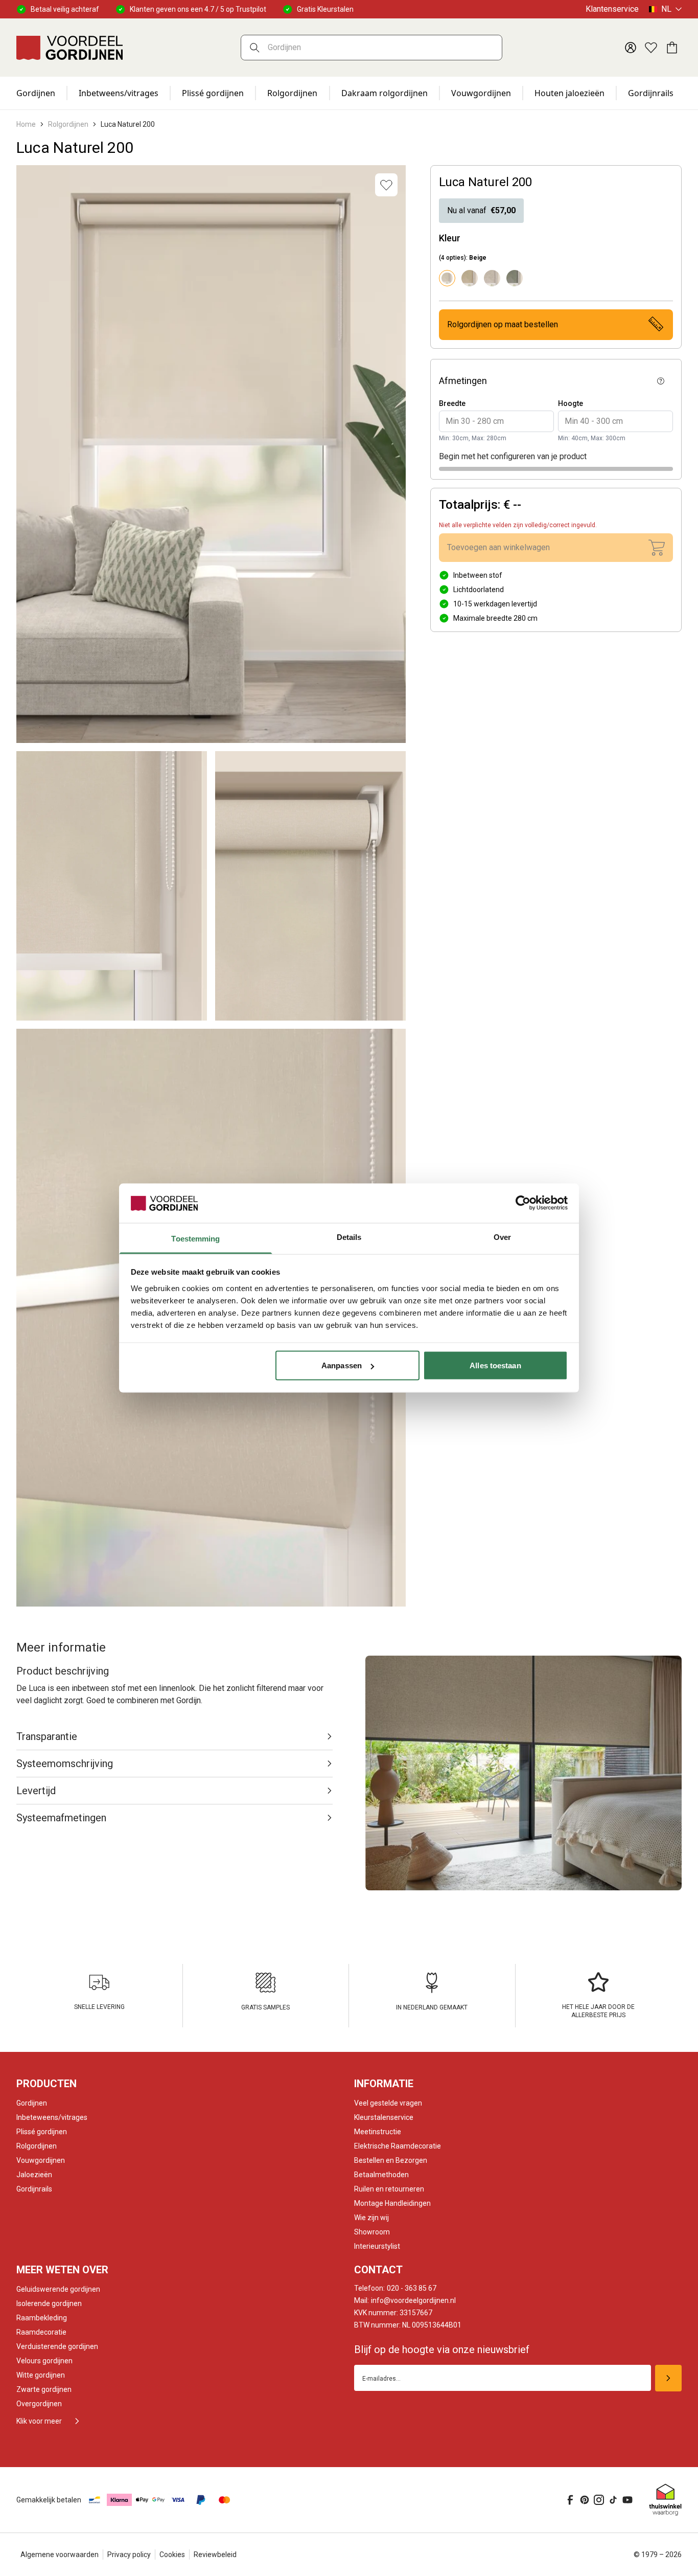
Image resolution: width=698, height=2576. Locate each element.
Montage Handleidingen (392, 2203)
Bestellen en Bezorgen (391, 2160)
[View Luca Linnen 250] (492, 278)
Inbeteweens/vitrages (52, 2117)
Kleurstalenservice (384, 2117)
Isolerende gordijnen (49, 2303)
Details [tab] (349, 1237)
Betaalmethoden (381, 2175)
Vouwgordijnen (481, 93)
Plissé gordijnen (213, 93)
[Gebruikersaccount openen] (631, 48)
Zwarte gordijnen (44, 2389)
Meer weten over (62, 2270)
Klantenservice (612, 9)
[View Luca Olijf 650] (515, 278)
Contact (378, 2270)
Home (26, 124)
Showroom (372, 2232)
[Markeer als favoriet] (386, 185)
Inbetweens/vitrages (119, 93)
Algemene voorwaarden (60, 2555)
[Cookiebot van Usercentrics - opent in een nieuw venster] (523, 1203)
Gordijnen (36, 93)
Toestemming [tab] (195, 1238)
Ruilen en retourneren (389, 2189)
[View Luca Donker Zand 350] (470, 278)
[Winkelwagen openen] (671, 48)
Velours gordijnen (44, 2361)
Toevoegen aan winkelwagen (498, 547)
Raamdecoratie (41, 2332)
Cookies (172, 2555)
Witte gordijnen (41, 2375)
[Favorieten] (651, 48)
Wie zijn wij (371, 2218)
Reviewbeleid (215, 2555)
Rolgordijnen (292, 93)
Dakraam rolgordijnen (385, 93)
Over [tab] (502, 1237)
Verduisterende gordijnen (57, 2346)
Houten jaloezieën (569, 93)
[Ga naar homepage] (69, 48)
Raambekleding (42, 2318)
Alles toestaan (495, 1365)
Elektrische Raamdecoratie (398, 2146)
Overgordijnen (39, 2404)
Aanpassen (342, 1365)
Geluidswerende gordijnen (58, 2289)
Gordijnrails (651, 93)
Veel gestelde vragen (388, 2103)
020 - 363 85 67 (395, 2288)
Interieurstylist (377, 2246)
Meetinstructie (378, 2132)
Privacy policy (129, 2555)
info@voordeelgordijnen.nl (405, 2300)
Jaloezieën (34, 2175)
